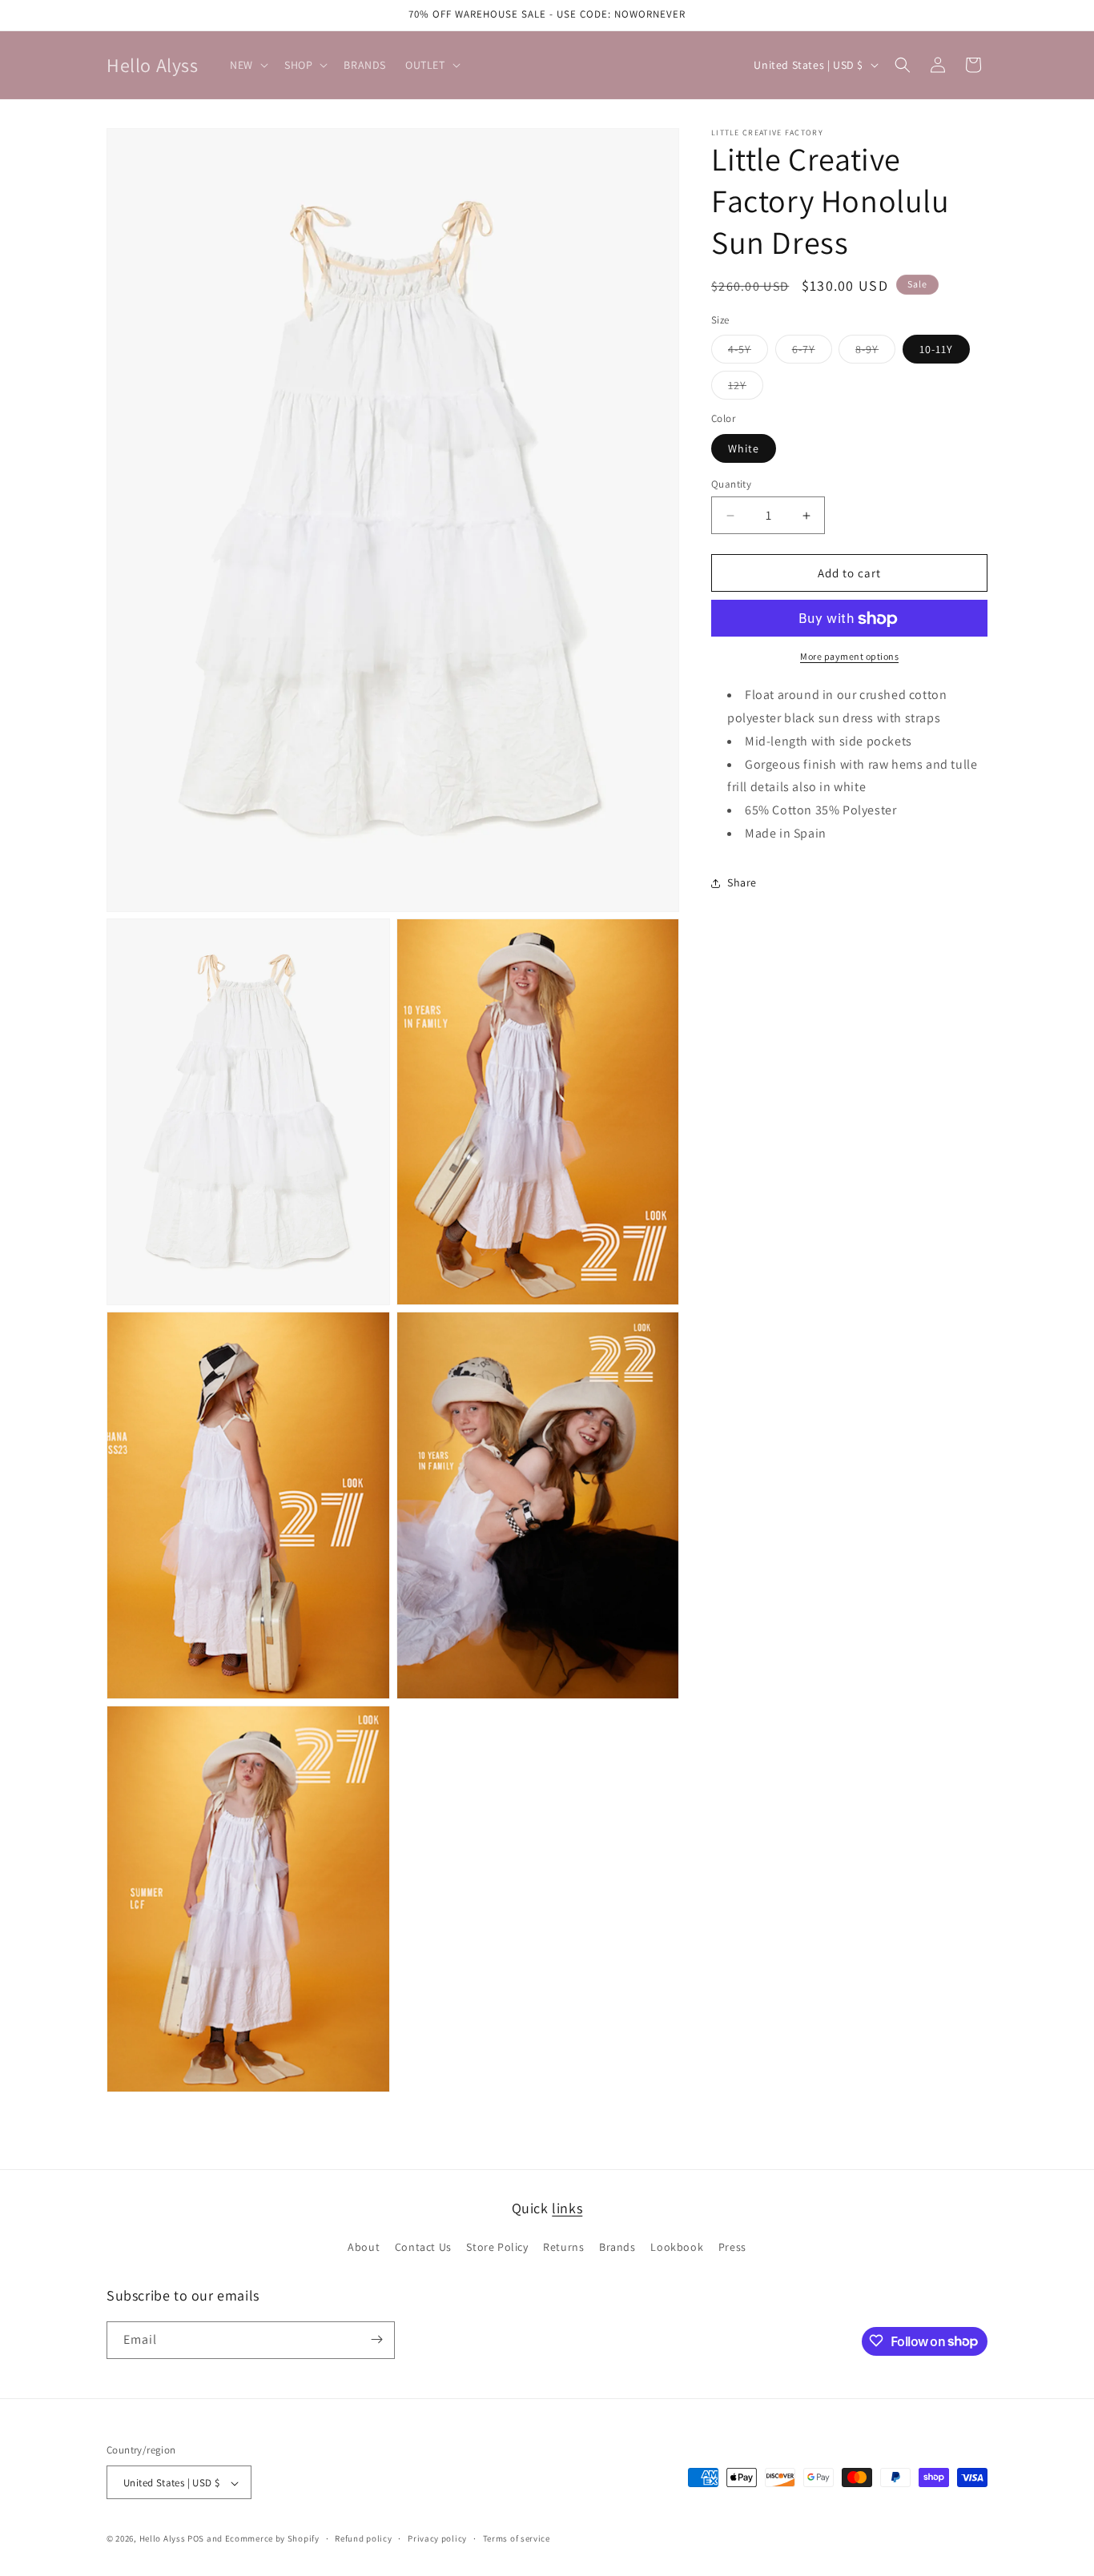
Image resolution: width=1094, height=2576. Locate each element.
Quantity (731, 484)
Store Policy (497, 2248)
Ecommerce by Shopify (272, 2539)
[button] (247, 65)
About (364, 2248)
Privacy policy (437, 2539)
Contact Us (423, 2248)
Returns (563, 2248)
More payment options (849, 657)
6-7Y (812, 353)
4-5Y (748, 353)
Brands (617, 2248)
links (567, 2208)
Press (732, 2248)
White (744, 448)
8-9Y (875, 353)
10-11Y (936, 350)
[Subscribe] (376, 2339)
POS (196, 2539)
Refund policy (363, 2539)
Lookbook (677, 2248)
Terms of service (517, 2539)
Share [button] (742, 882)
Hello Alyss (163, 2539)
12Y (746, 389)
